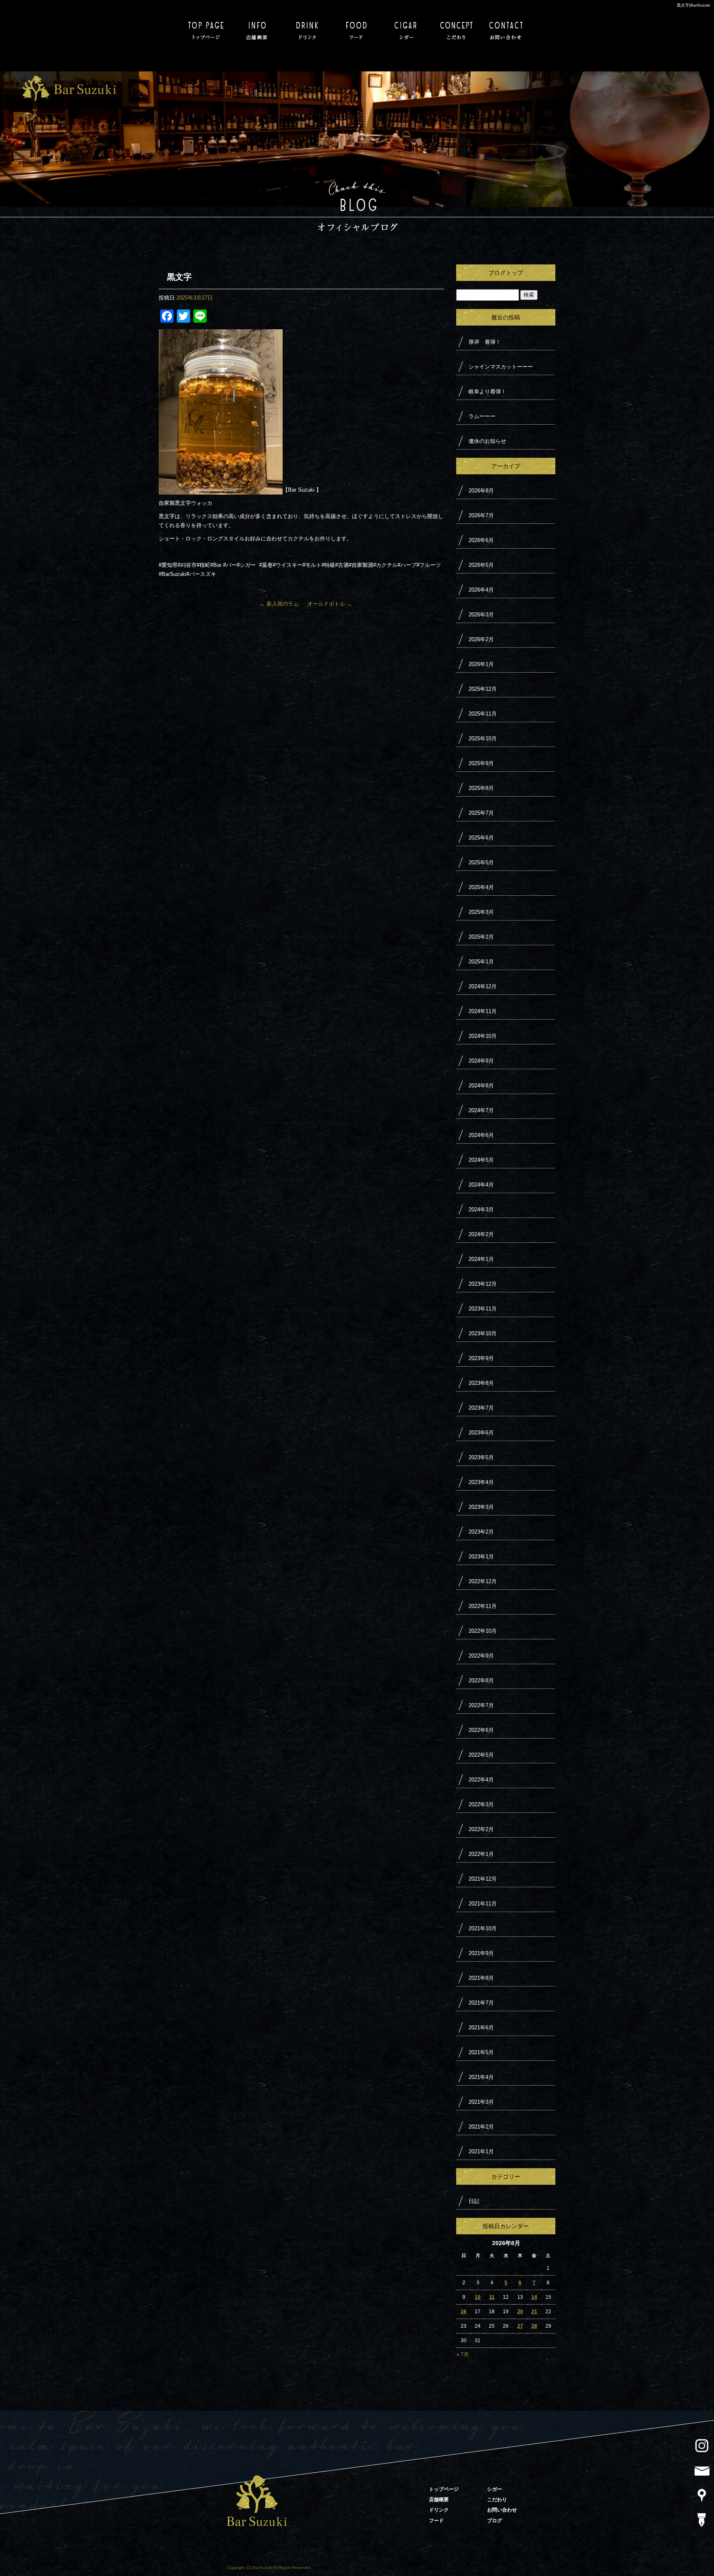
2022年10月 (483, 1631)
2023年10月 (483, 1333)
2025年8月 (481, 788)
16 (464, 2312)
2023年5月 (481, 1457)
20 (520, 2312)
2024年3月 (481, 1210)
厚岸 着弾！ (485, 342)
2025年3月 (481, 912)
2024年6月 (481, 1135)
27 (520, 2326)
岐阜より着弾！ (487, 391)
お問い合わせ (506, 28)
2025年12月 (483, 689)
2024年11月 (483, 1011)
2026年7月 (481, 515)
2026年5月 (481, 565)
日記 (474, 2201)
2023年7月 (481, 1408)
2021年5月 (481, 2052)
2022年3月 (481, 1804)
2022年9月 (481, 1656)
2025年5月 (481, 862)
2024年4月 (481, 1185)
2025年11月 (483, 714)
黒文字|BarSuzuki (693, 5)
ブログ (495, 2521)
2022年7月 (481, 1705)
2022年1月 (481, 1854)
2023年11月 (483, 1309)
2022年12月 (483, 1581)
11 (492, 2297)
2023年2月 (481, 1532)
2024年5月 (481, 1160)
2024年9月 (481, 1061)
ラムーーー (482, 416)
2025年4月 (481, 887)
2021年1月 (481, 2151)
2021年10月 (483, 1928)
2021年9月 (481, 1953)
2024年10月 (483, 1036)
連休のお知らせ (487, 441)
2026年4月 (481, 590)
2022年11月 (483, 1606)
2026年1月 (481, 664)
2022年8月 (481, 1680)
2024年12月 (483, 986)
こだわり (456, 28)
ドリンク (307, 28)
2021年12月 (483, 1879)
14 (534, 2297)
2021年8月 (481, 1978)
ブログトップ (506, 273)
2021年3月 (481, 2102)
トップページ (208, 28)
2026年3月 (481, 615)
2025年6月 (481, 838)
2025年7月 (481, 813)
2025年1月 (481, 962)
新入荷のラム (279, 604)
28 (534, 2326)
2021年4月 (481, 2077)
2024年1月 (481, 1259)
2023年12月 (483, 1284)
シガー (407, 28)
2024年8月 (481, 1086)
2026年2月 (481, 639)
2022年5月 (481, 1755)
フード (357, 28)
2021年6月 (481, 2028)
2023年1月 (481, 1557)
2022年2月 (481, 1829)
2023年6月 (481, 1433)
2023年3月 (481, 1507)
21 (534, 2312)
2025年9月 (481, 763)
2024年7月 (481, 1110)
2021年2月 (481, 2127)
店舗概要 (258, 28)
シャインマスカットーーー (501, 367)
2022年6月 (481, 1730)
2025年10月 (483, 739)
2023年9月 (481, 1358)
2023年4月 (481, 1482)
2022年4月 (481, 1780)
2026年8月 (481, 491)
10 (478, 2297)
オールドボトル (330, 604)
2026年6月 (481, 540)
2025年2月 (481, 937)
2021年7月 (481, 2003)
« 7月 (463, 2355)
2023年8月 (481, 1383)
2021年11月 (483, 1904)
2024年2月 (481, 1234)
